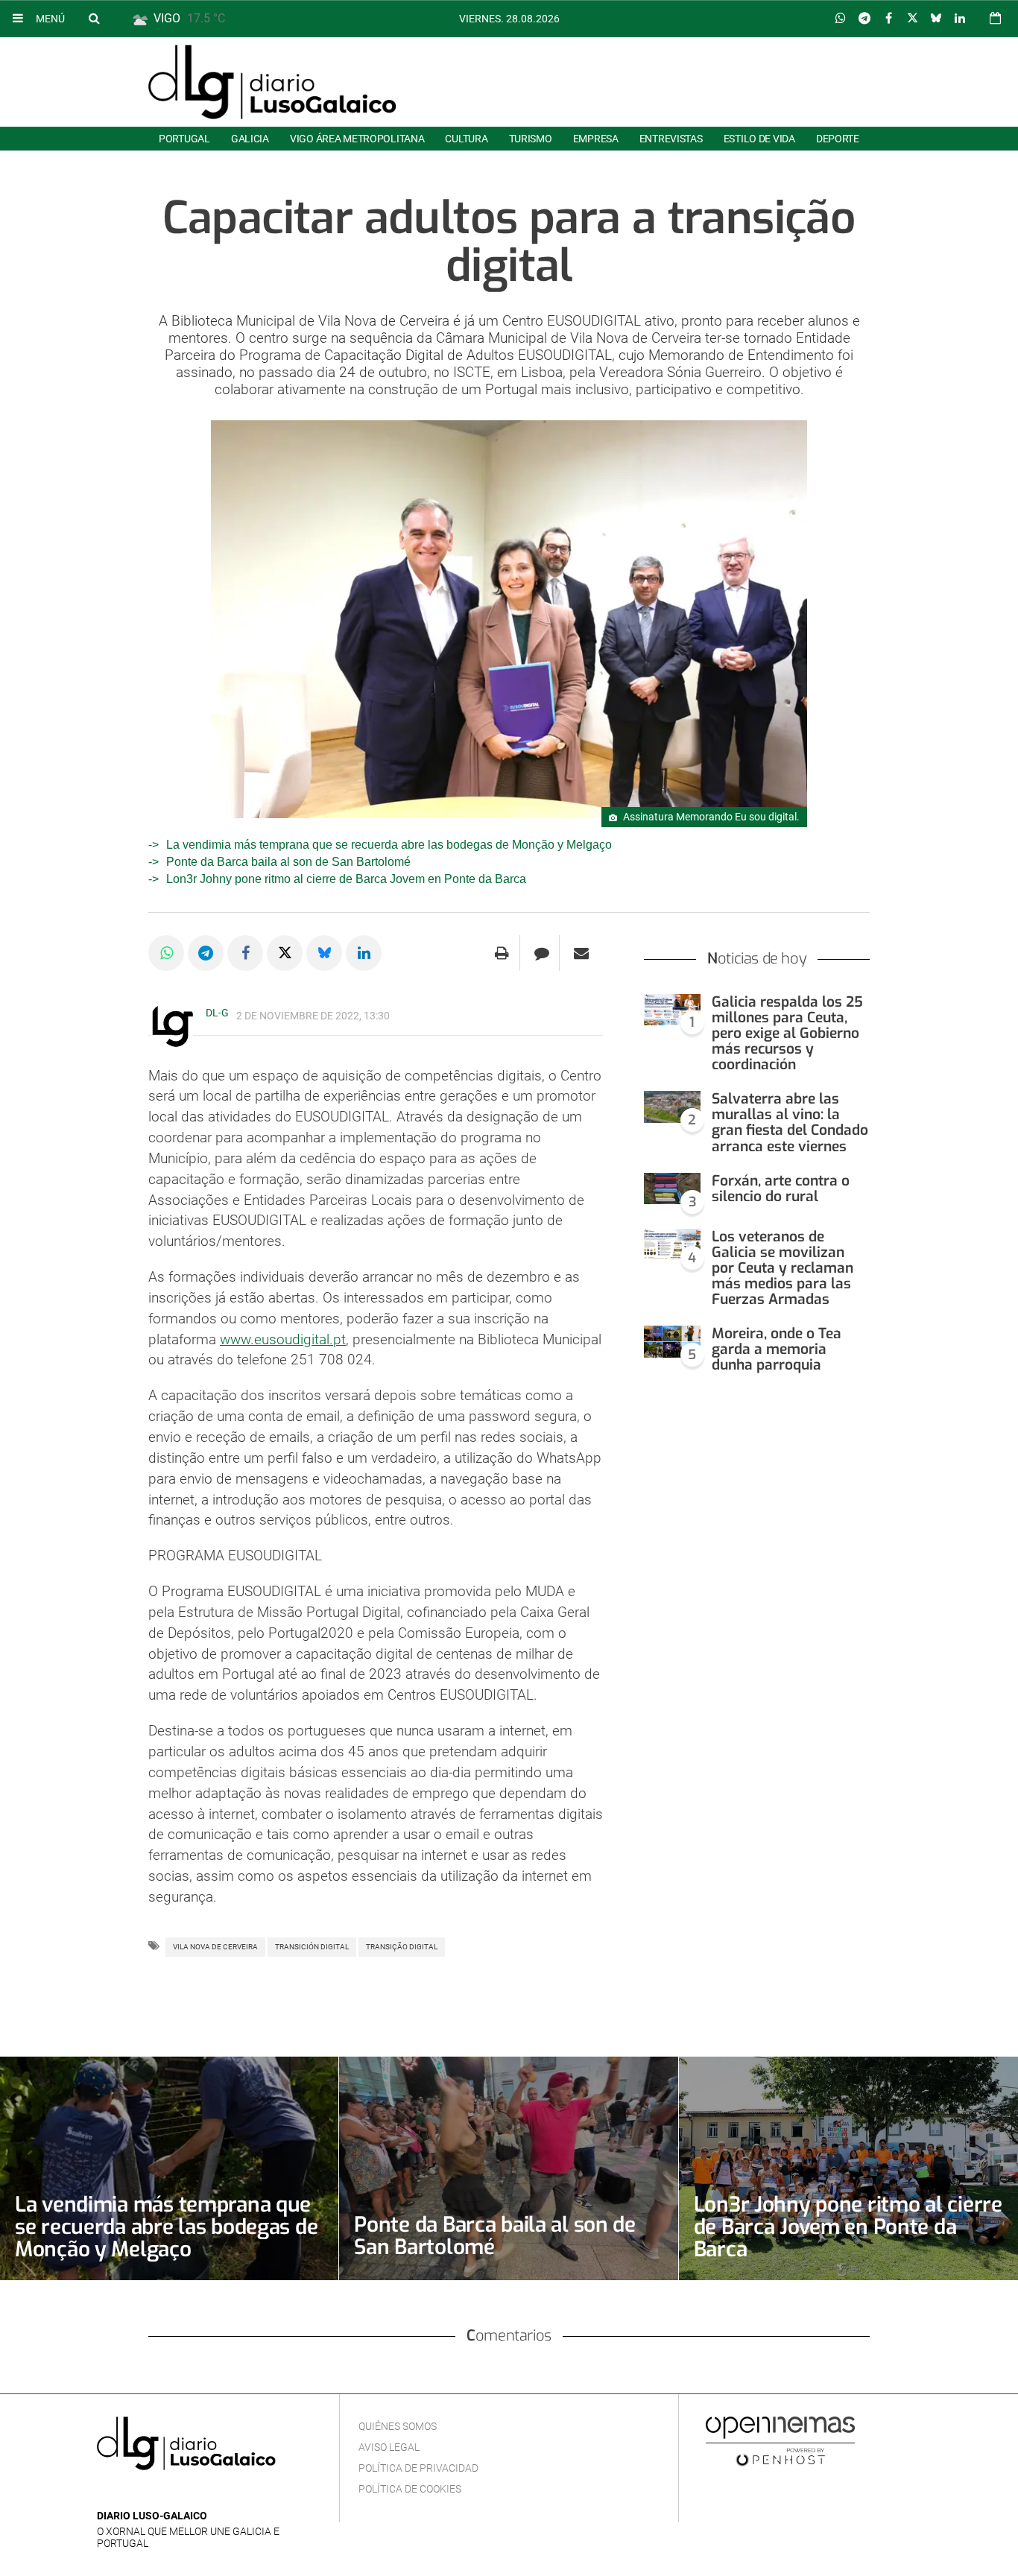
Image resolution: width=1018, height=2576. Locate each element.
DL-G (217, 1013)
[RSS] (175, 2494)
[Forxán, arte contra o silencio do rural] (672, 1189)
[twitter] (151, 2494)
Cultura (466, 139)
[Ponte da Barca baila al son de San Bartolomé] (508, 2168)
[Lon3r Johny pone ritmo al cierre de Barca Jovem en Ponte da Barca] (848, 2168)
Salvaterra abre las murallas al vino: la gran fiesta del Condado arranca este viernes (790, 1122)
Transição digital (402, 1947)
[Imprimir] (502, 953)
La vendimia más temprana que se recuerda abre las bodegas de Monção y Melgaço (389, 845)
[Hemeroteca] (995, 18)
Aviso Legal (389, 2447)
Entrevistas (671, 139)
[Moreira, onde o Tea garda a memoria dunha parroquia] (672, 1342)
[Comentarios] (541, 953)
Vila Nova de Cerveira (215, 1947)
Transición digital (312, 1947)
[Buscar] (94, 18)
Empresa (596, 139)
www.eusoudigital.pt (283, 1339)
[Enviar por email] (581, 953)
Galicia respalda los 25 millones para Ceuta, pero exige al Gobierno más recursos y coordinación (787, 1034)
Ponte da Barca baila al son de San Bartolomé (288, 862)
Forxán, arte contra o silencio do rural (781, 1189)
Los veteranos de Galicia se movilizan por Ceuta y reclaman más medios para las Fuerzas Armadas (783, 1268)
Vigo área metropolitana (357, 139)
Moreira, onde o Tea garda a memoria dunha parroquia (777, 1349)
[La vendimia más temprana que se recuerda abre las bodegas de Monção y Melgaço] (169, 2168)
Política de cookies (410, 2489)
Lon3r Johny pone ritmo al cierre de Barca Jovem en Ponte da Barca (346, 879)
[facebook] (129, 2494)
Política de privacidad (418, 2468)
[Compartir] (841, 19)
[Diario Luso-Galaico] (272, 82)
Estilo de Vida (759, 139)
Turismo (531, 139)
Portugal (184, 139)
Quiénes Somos (398, 2426)
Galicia (250, 139)
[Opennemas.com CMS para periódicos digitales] (780, 2440)
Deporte (838, 139)
